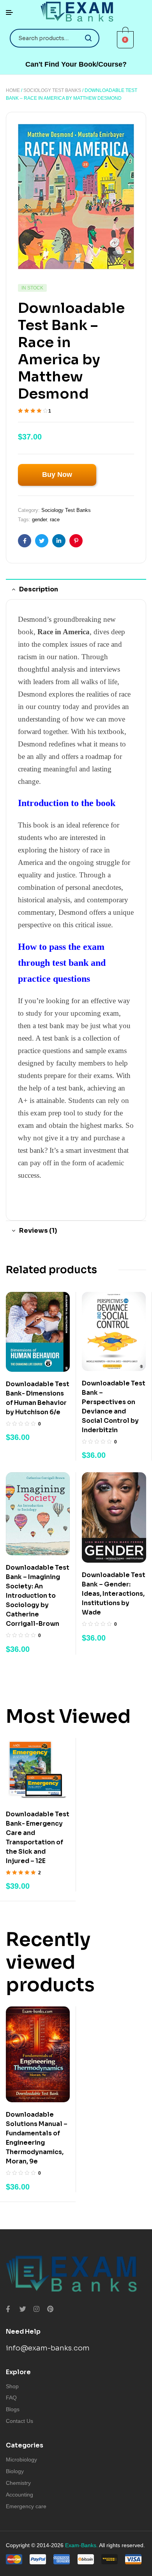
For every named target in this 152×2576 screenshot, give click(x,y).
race (55, 520)
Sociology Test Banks (52, 90)
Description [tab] (39, 589)
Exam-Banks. (81, 2545)
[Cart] (125, 39)
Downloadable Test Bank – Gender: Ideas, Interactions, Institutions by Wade (114, 1594)
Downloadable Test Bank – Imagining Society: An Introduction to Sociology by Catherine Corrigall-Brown (38, 1596)
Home (13, 90)
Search (89, 38)
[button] (76, 64)
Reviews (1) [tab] (38, 1231)
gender (39, 520)
